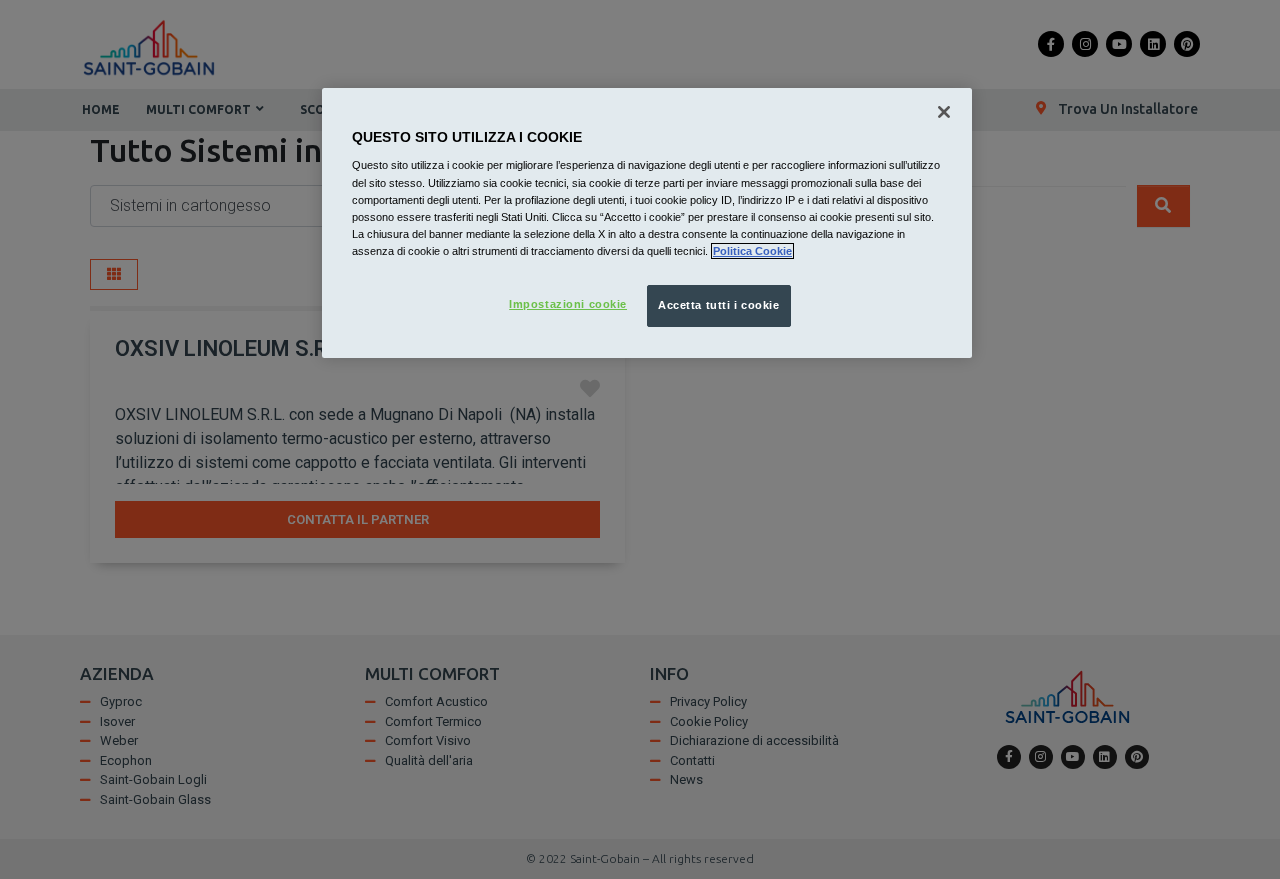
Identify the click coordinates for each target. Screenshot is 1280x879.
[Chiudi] (944, 112)
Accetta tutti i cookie (719, 305)
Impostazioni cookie (568, 304)
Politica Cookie (752, 251)
